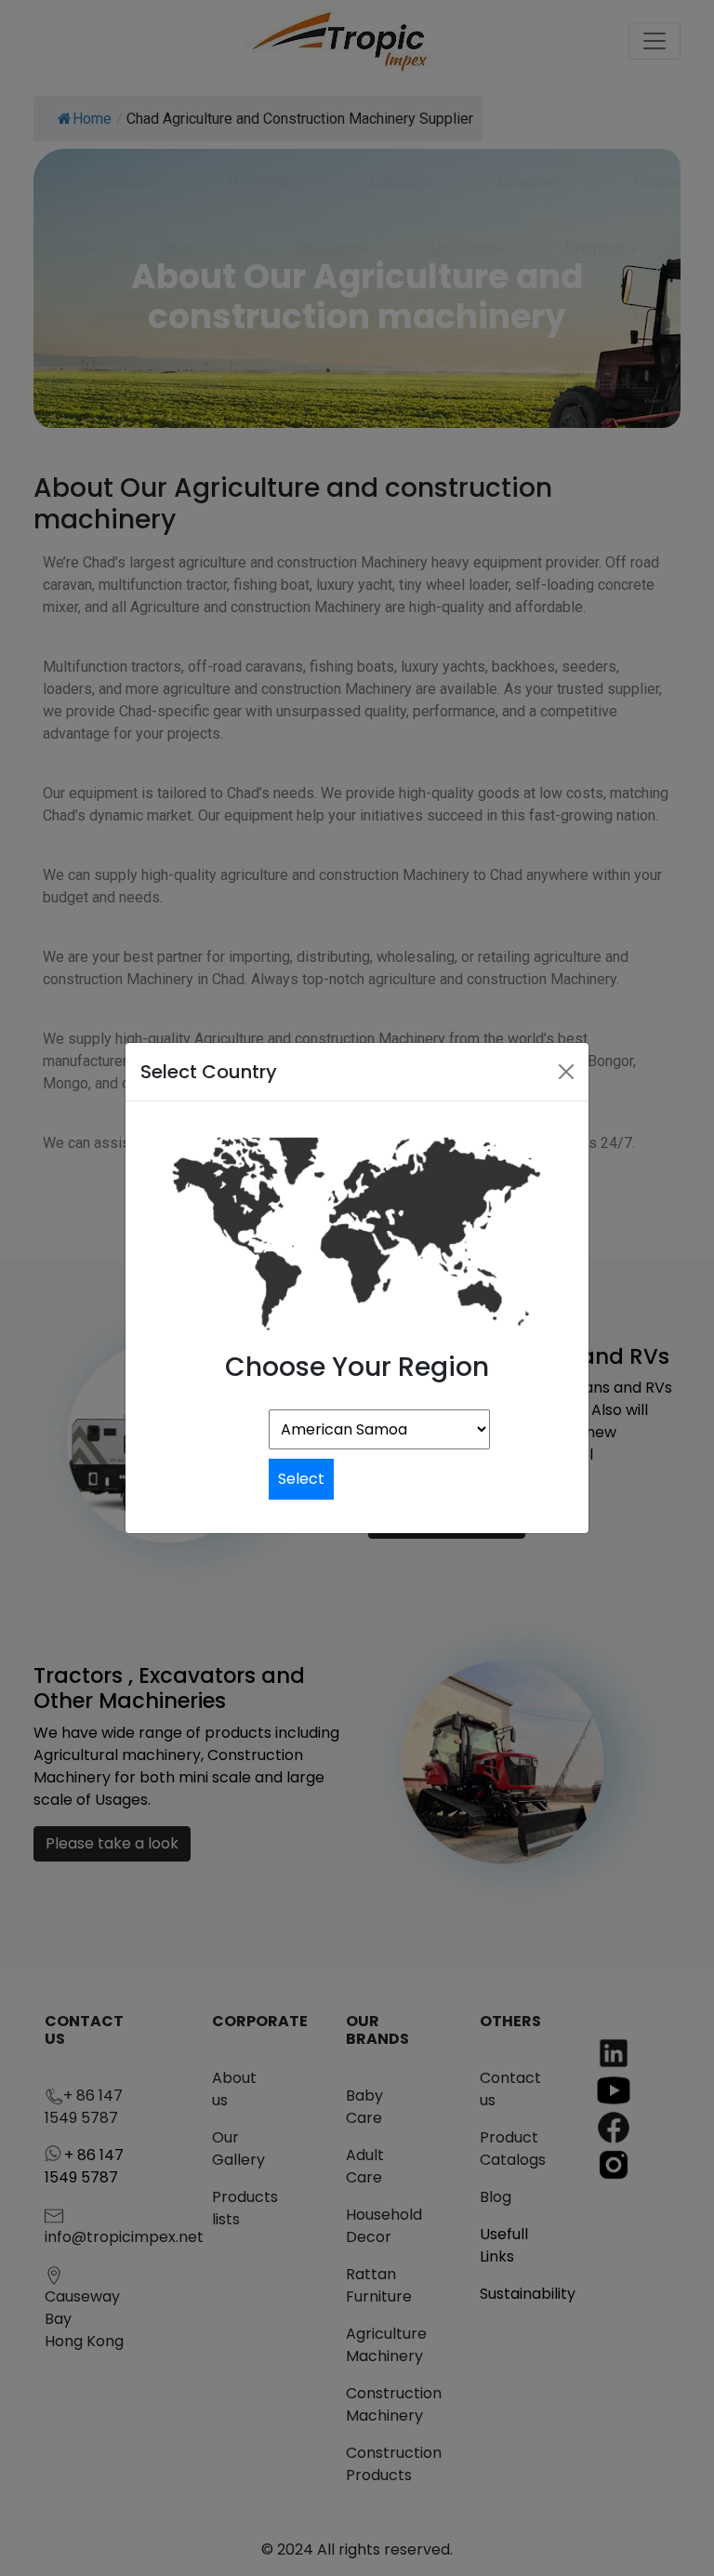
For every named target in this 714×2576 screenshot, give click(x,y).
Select (301, 1479)
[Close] (566, 1072)
